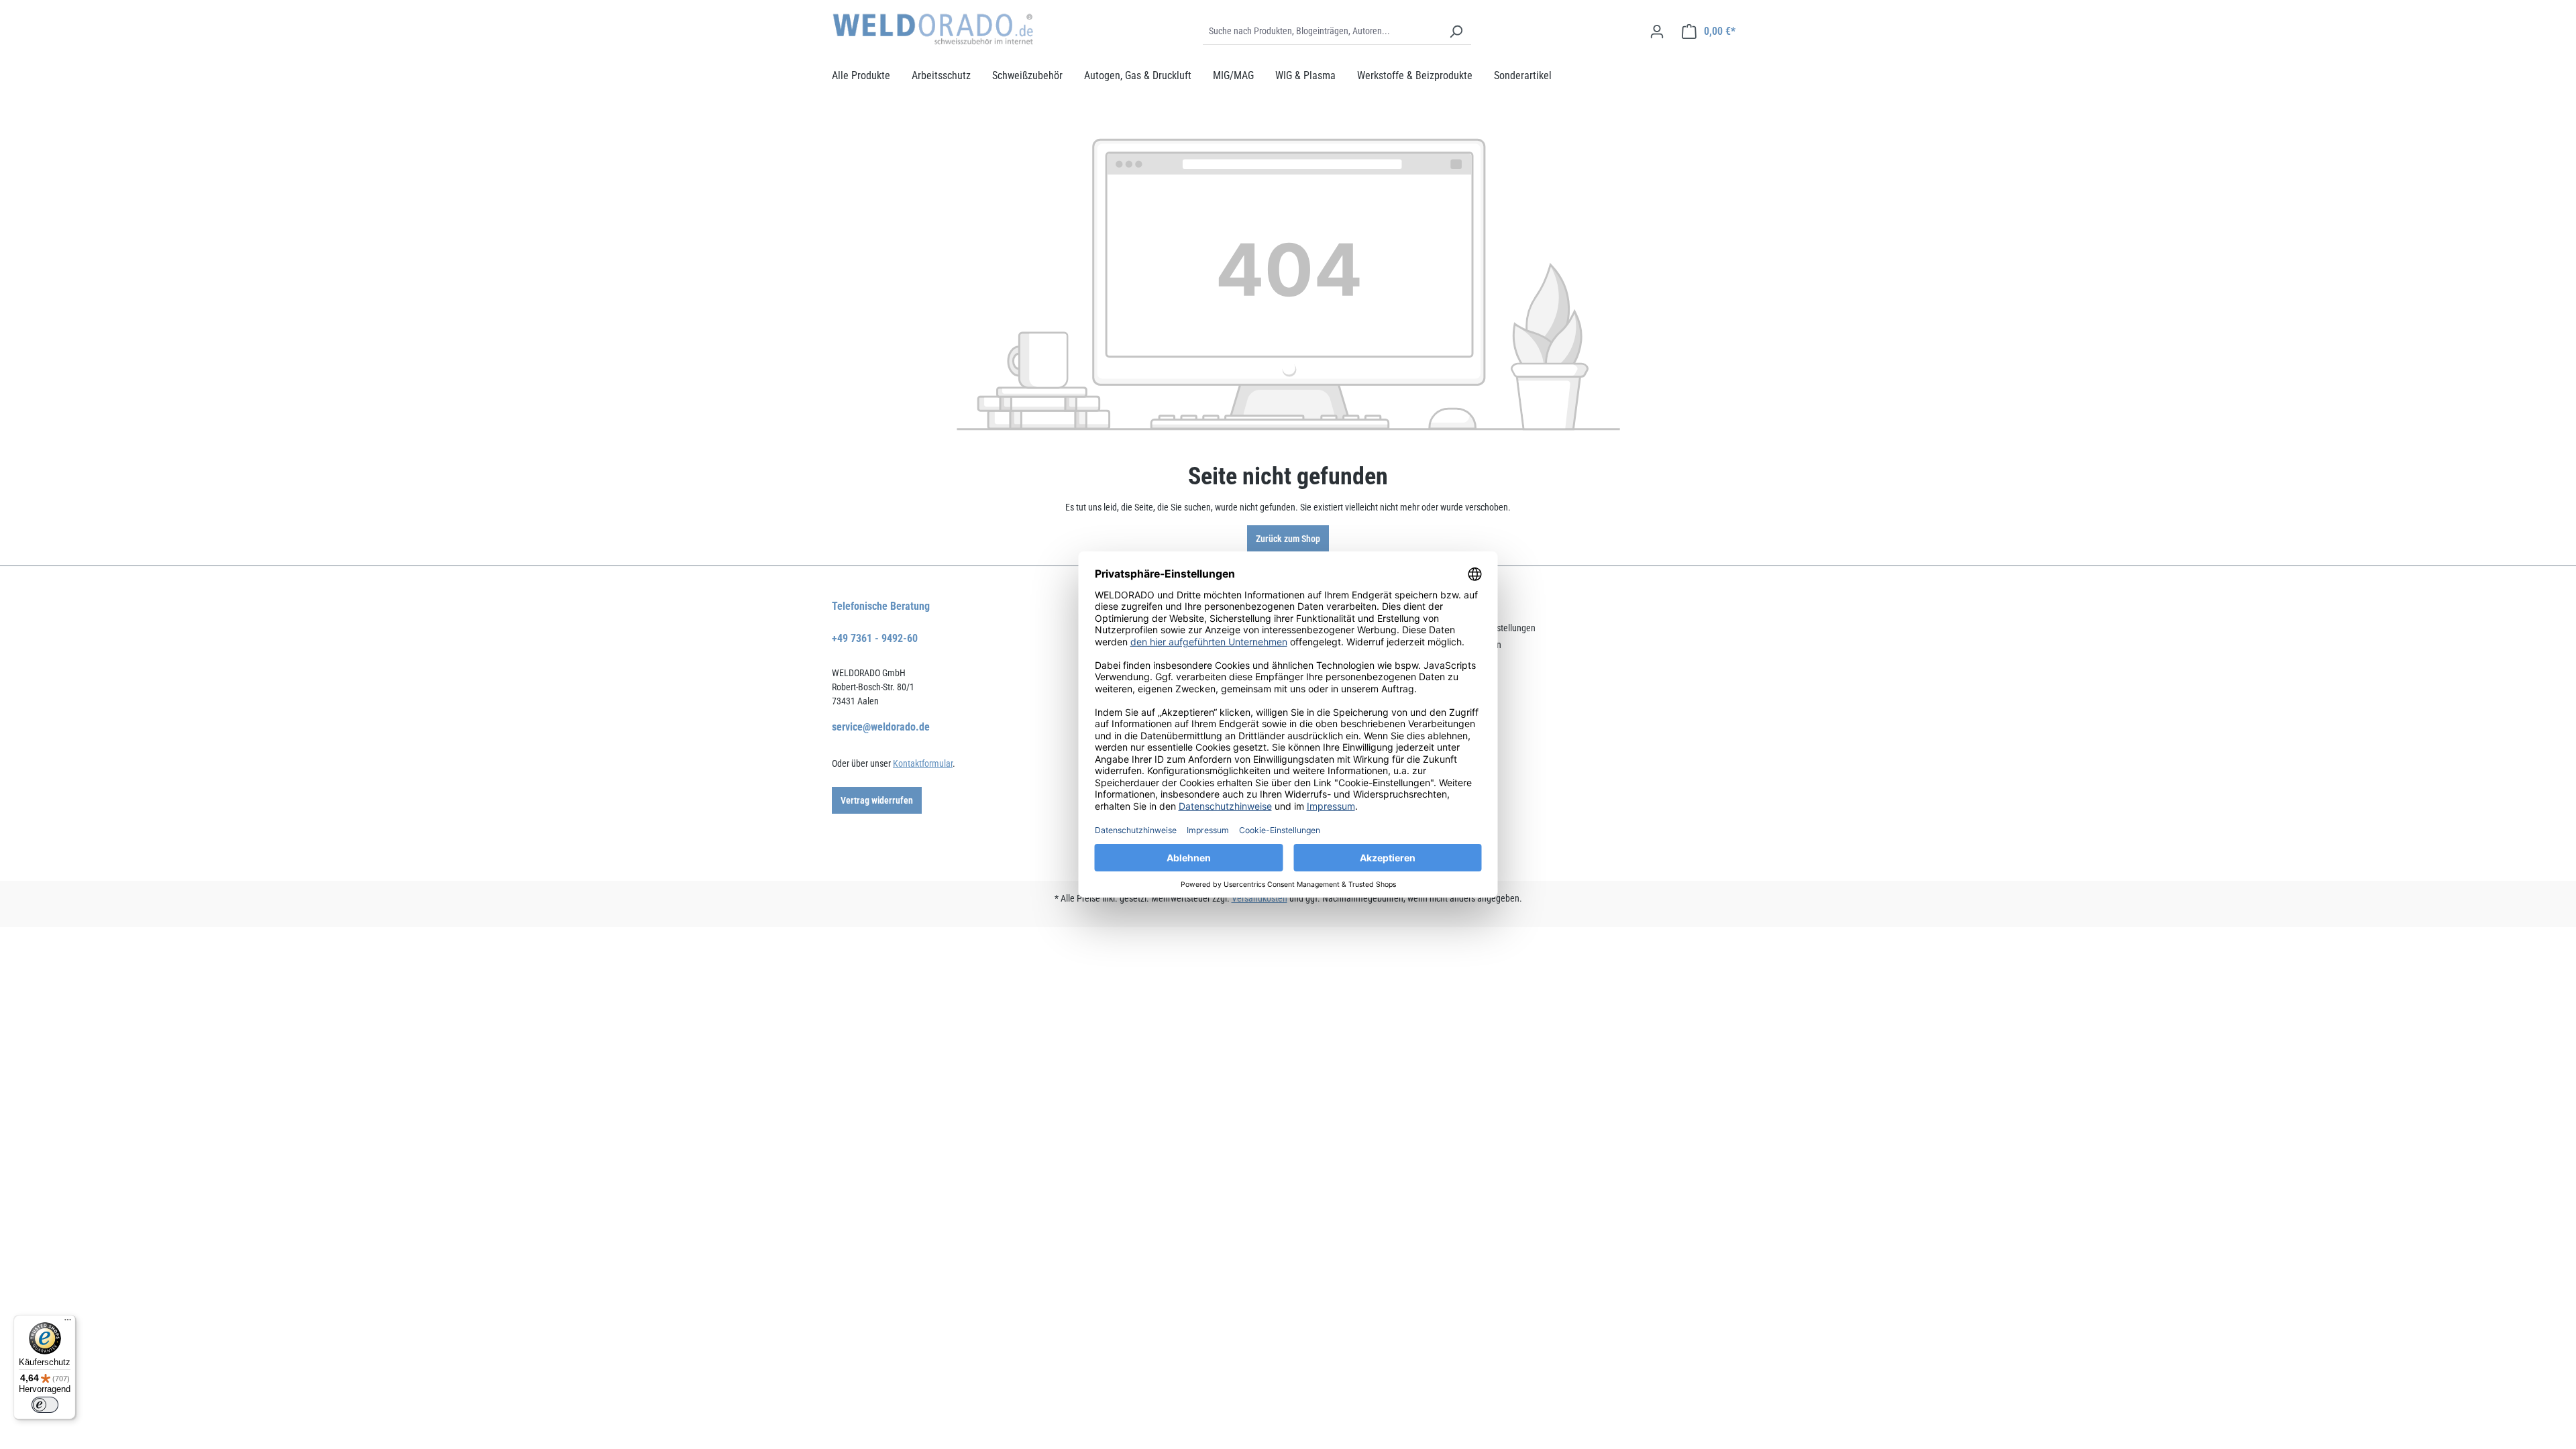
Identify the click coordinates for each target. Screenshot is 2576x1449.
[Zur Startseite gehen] (932, 29)
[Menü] (68, 1323)
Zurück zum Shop (1288, 539)
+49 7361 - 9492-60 (875, 638)
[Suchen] (1456, 32)
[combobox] (1322, 32)
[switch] (45, 1405)
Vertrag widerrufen (877, 800)
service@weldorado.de (881, 727)
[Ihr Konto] (1657, 32)
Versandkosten (1259, 898)
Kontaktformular (923, 763)
